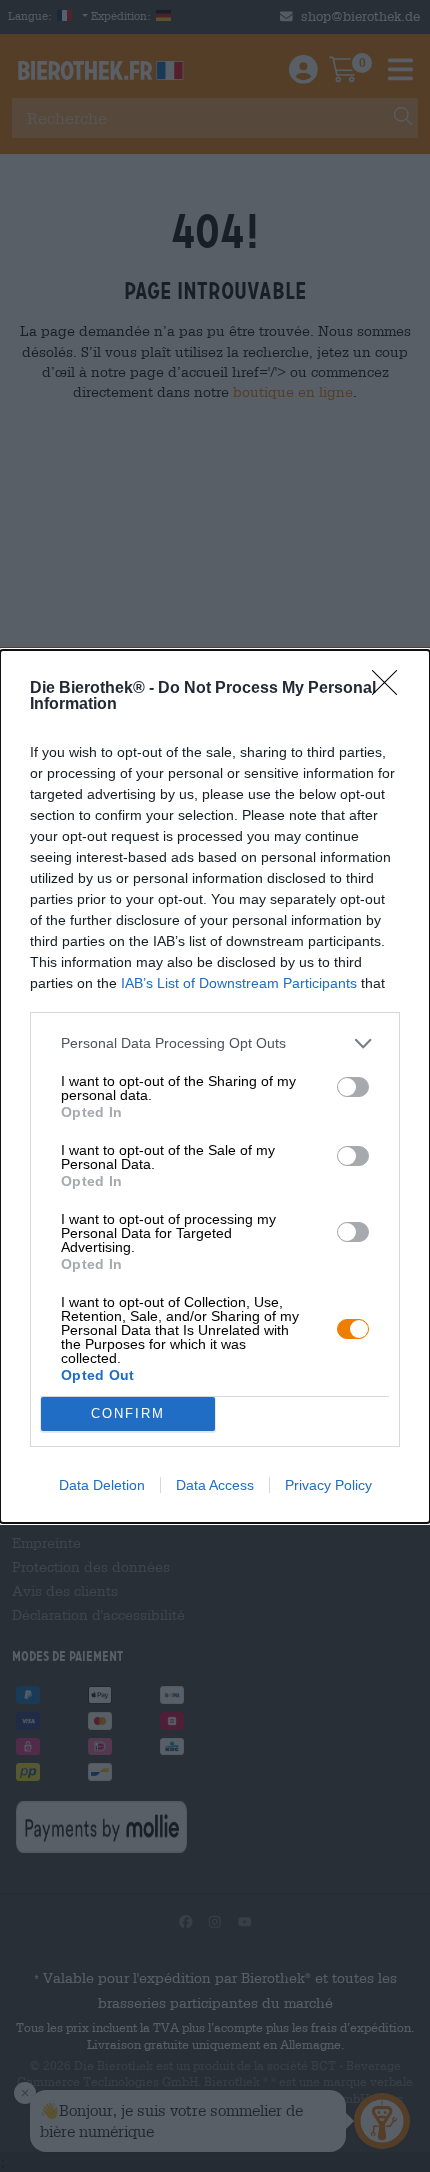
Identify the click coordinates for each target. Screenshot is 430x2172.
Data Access (215, 1485)
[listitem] (215, 1043)
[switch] (353, 1087)
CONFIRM (128, 1413)
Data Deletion (102, 1485)
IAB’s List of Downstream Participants (239, 983)
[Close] (391, 689)
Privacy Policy (328, 1485)
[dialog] (215, 1086)
